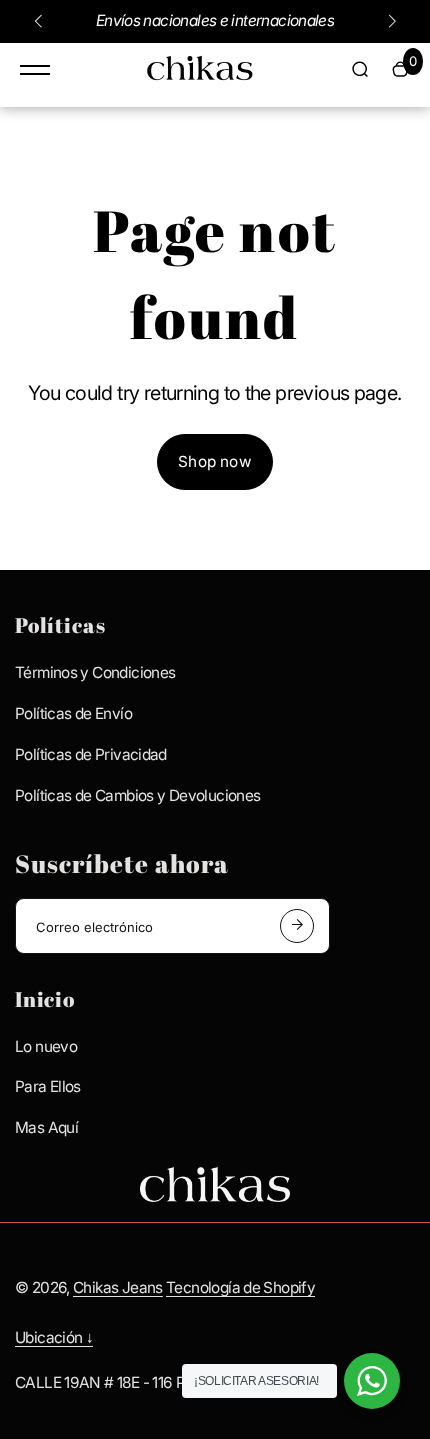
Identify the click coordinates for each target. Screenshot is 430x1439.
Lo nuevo (46, 1046)
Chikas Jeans (118, 1287)
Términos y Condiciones (95, 672)
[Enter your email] (297, 926)
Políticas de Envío (73, 713)
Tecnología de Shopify (240, 1287)
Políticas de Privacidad (91, 754)
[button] (38, 21)
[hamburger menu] (35, 70)
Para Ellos (48, 1086)
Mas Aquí (46, 1127)
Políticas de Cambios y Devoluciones (137, 795)
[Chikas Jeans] (200, 73)
